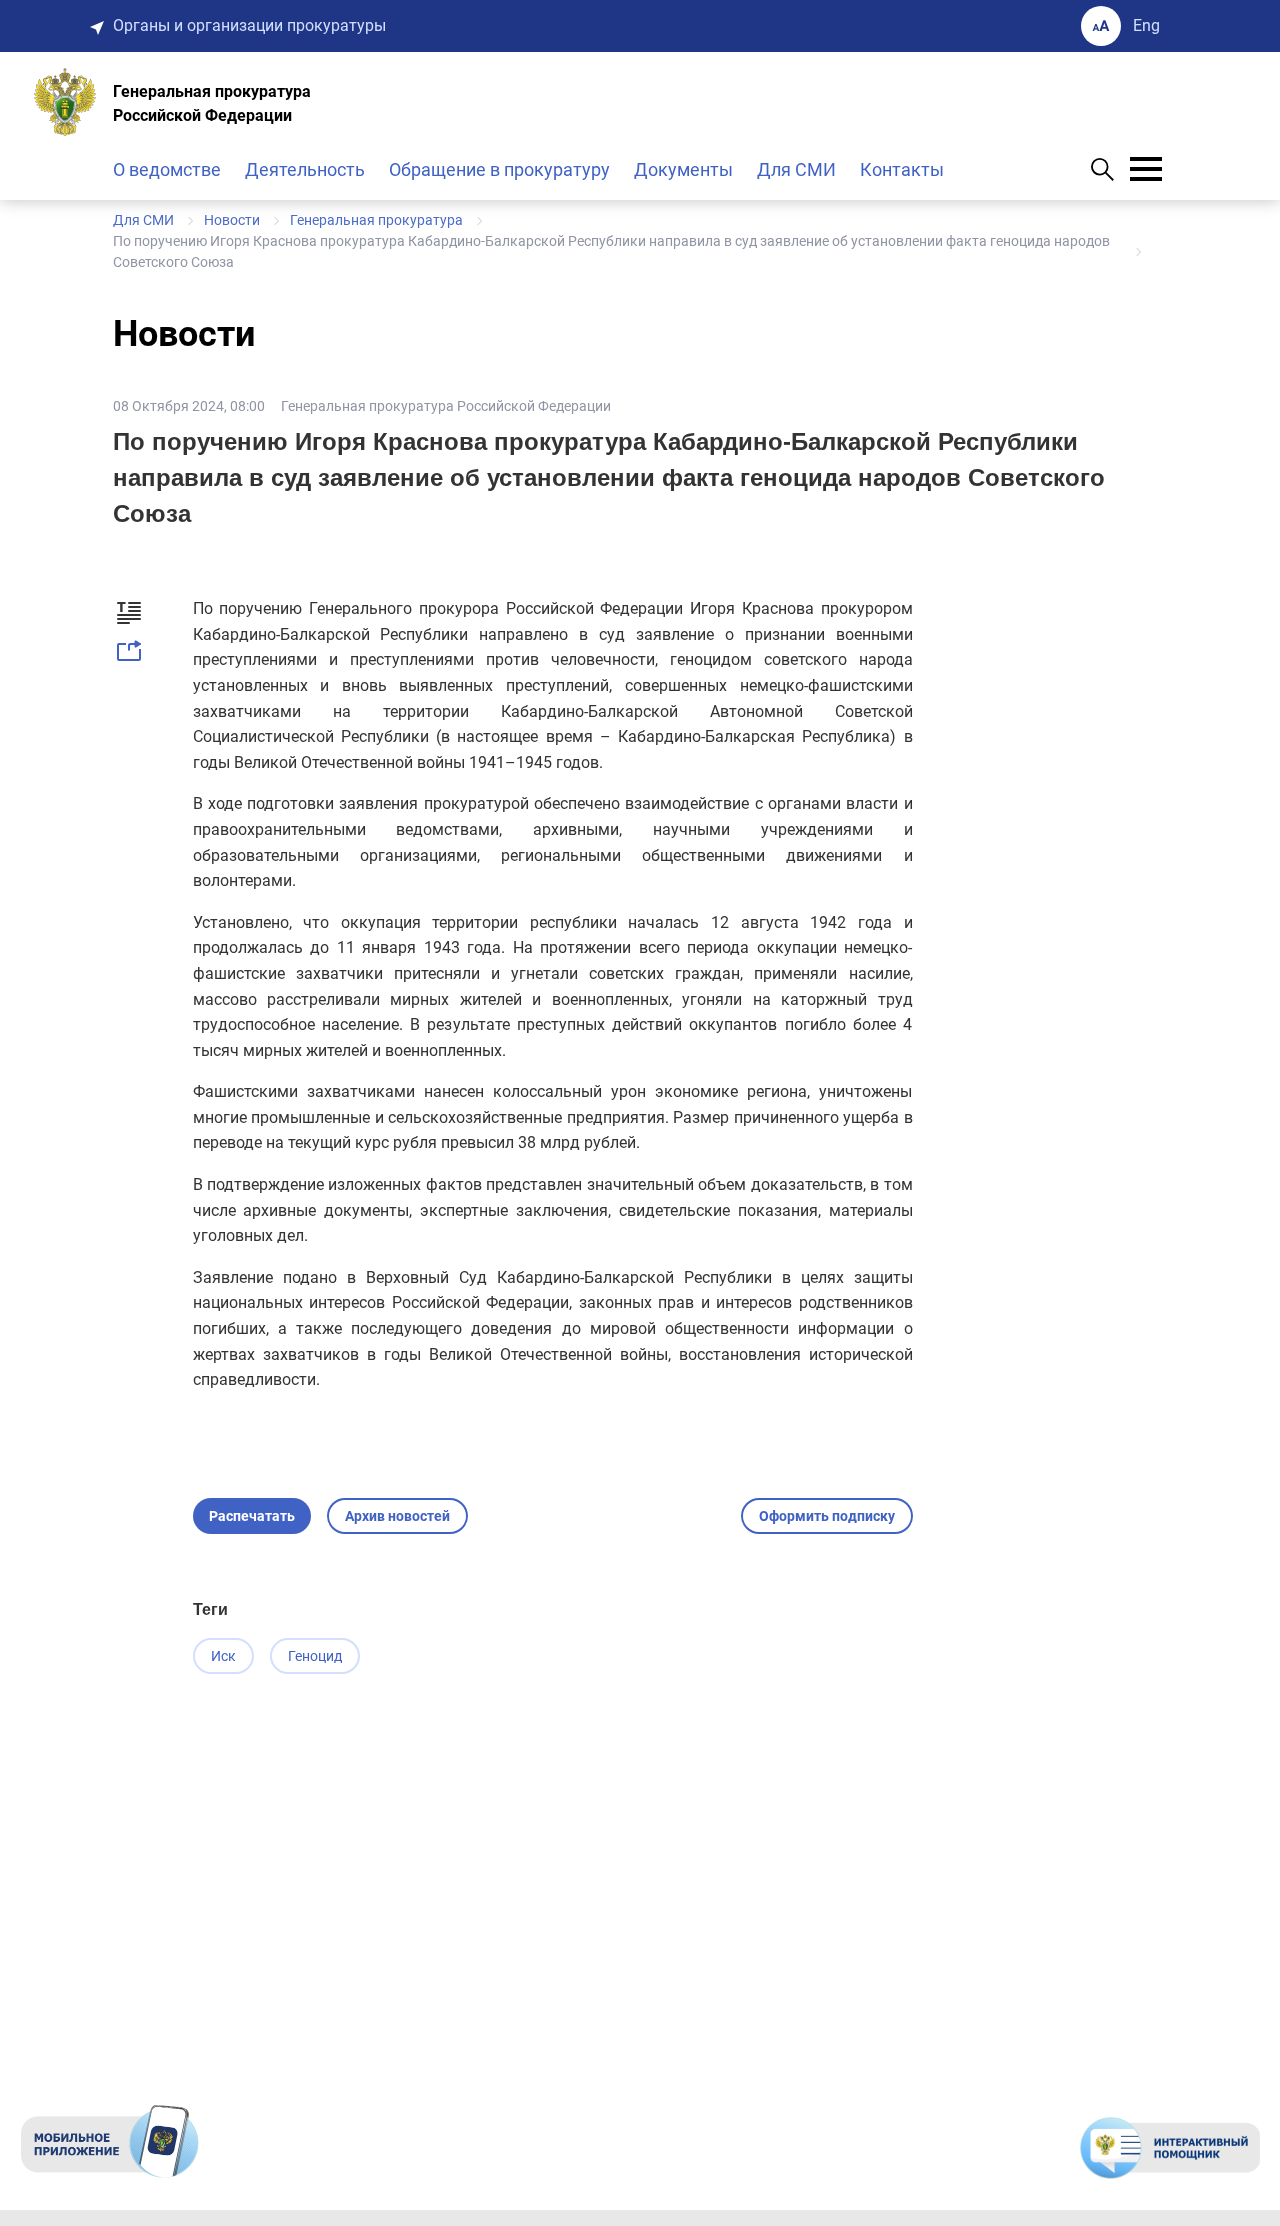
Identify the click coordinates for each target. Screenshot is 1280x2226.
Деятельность (305, 169)
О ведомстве (167, 169)
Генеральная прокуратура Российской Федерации (446, 406)
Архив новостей (397, 1516)
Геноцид (315, 1656)
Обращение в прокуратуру (499, 169)
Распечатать (252, 1516)
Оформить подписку (827, 1516)
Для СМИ (796, 169)
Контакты (902, 169)
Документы (683, 169)
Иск (223, 1656)
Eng (1146, 25)
